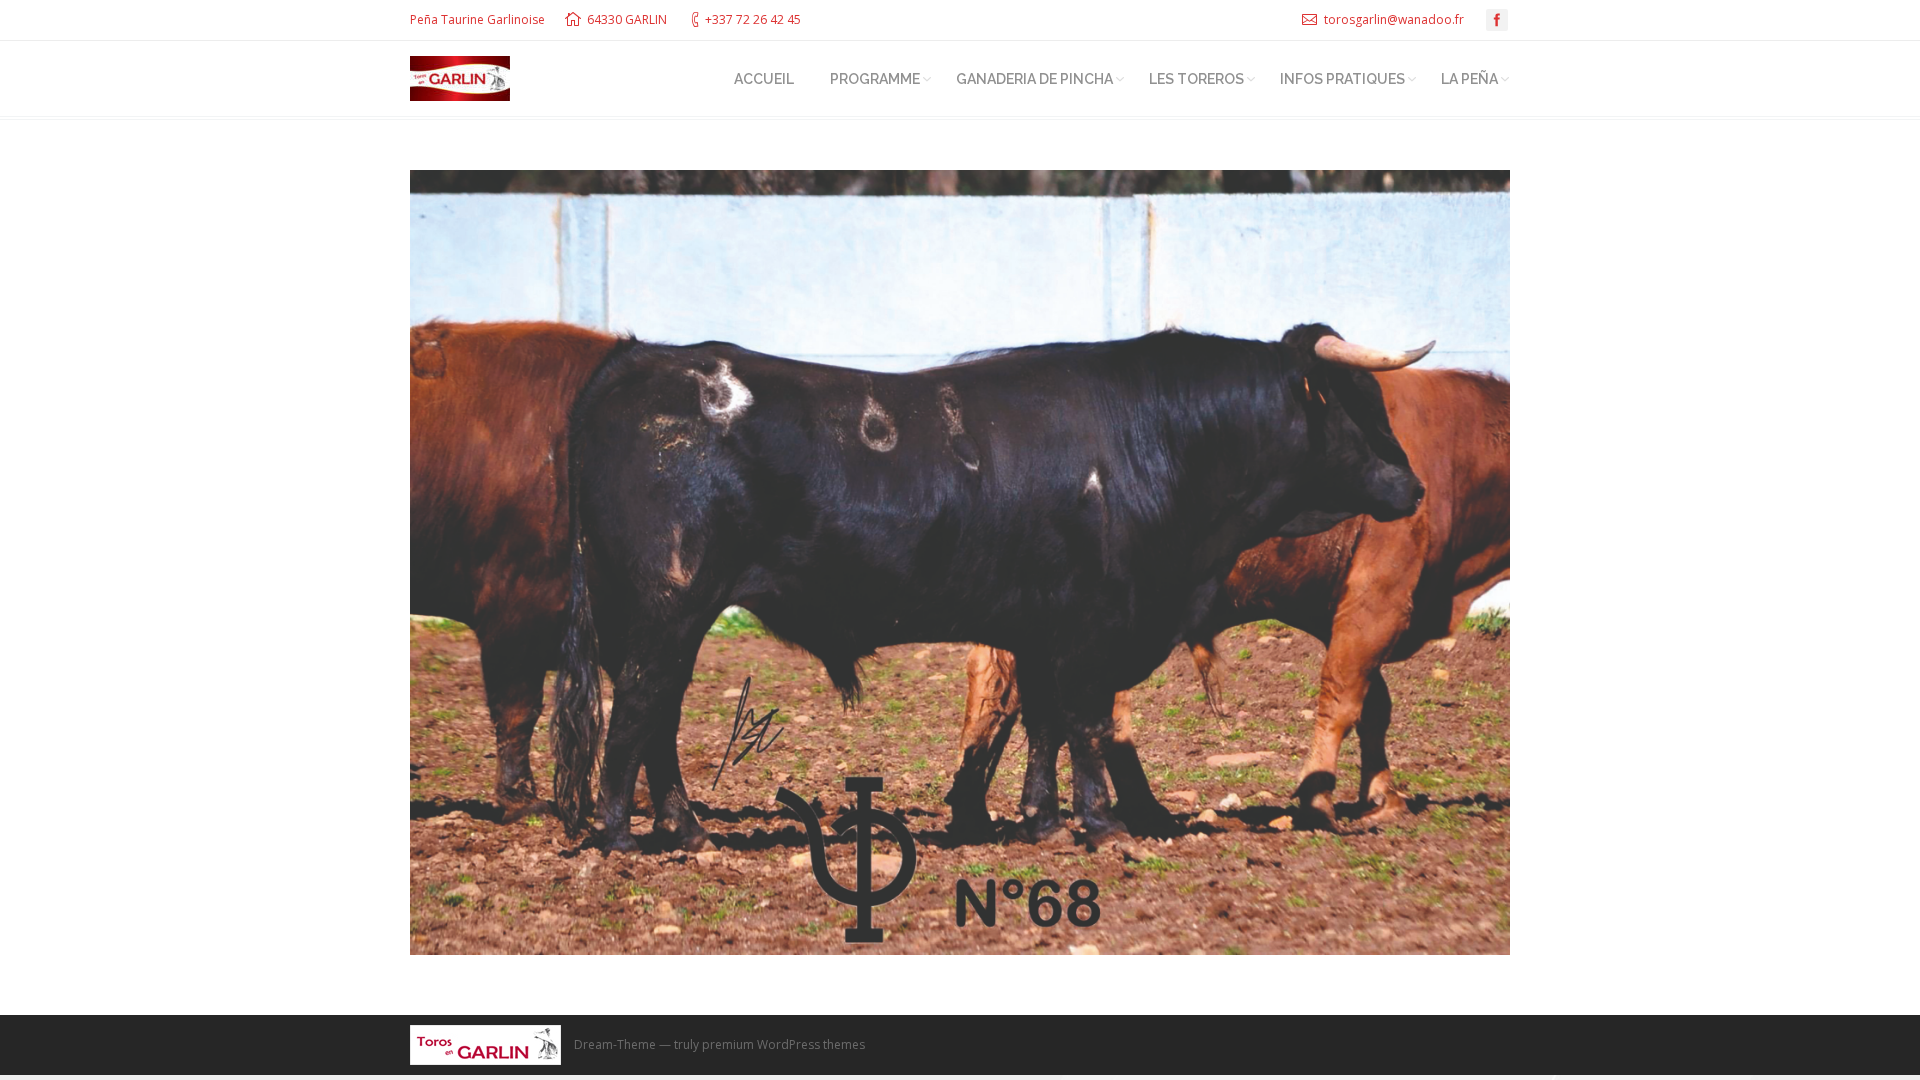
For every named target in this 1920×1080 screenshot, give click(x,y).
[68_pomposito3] (960, 562)
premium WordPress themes (783, 1044)
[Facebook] (1497, 20)
